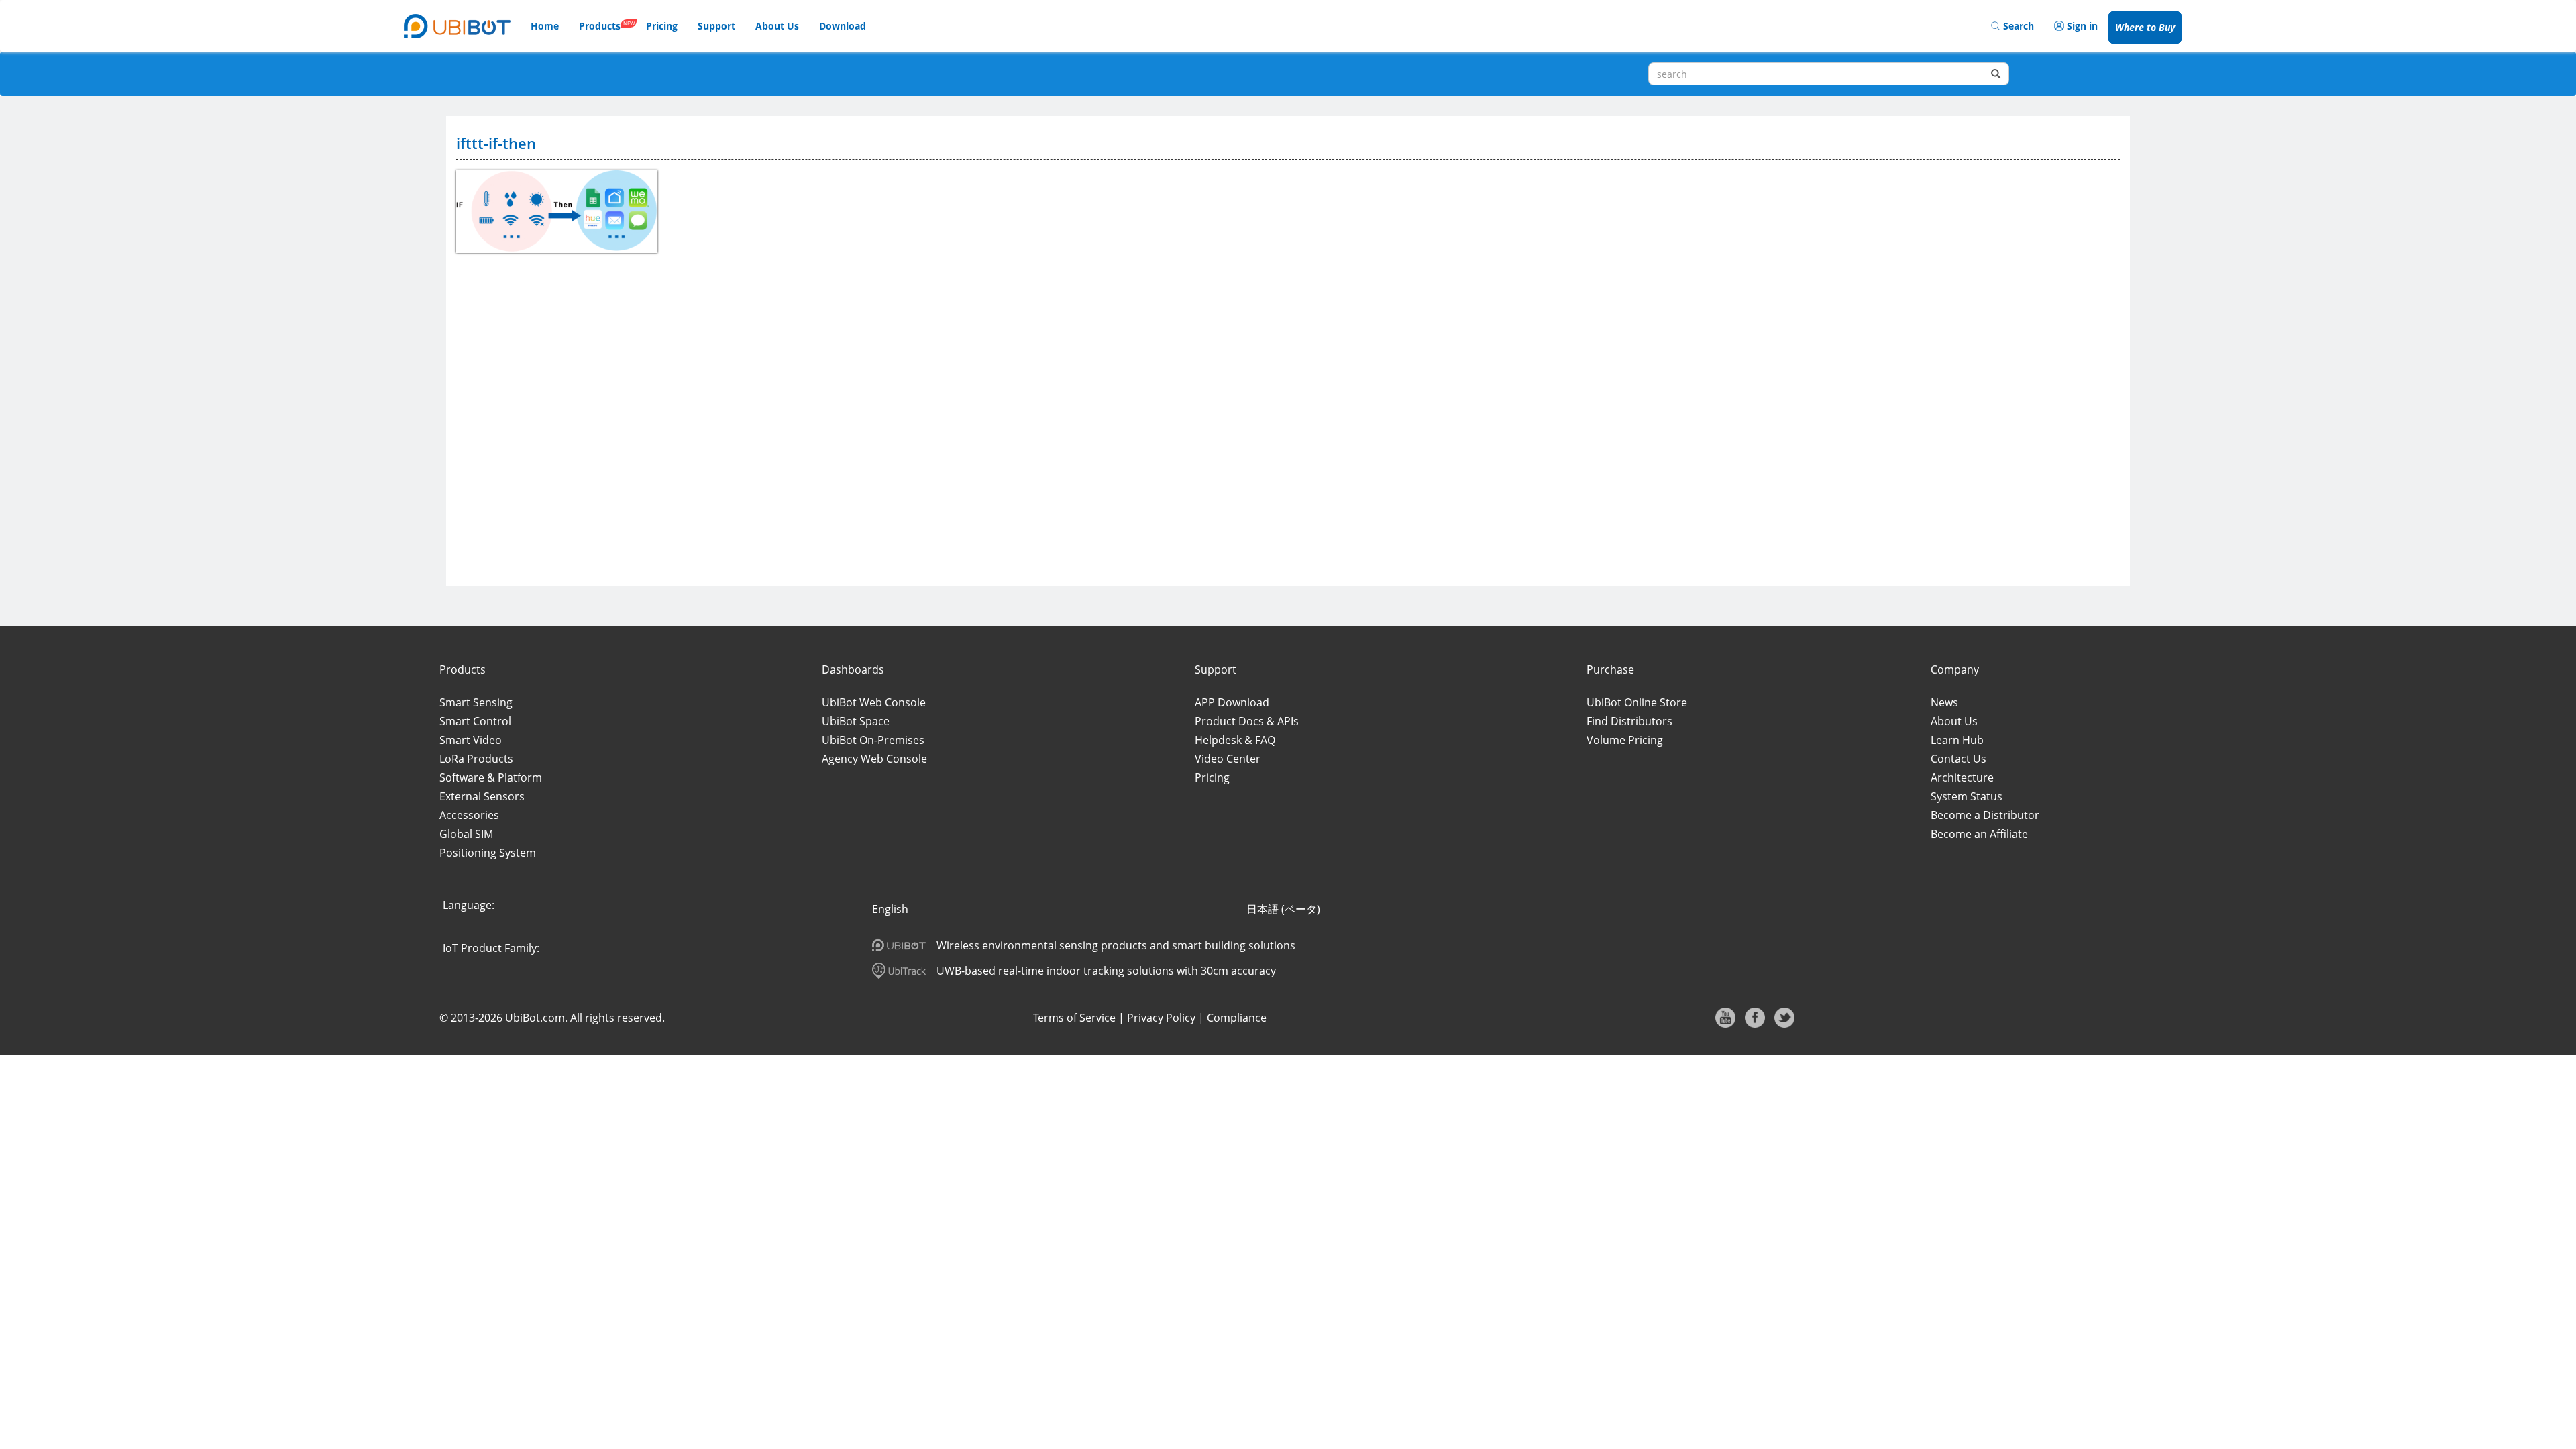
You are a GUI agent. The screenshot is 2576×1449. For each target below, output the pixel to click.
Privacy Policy (1161, 1018)
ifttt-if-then (496, 143)
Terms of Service (1074, 1018)
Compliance (1237, 1018)
